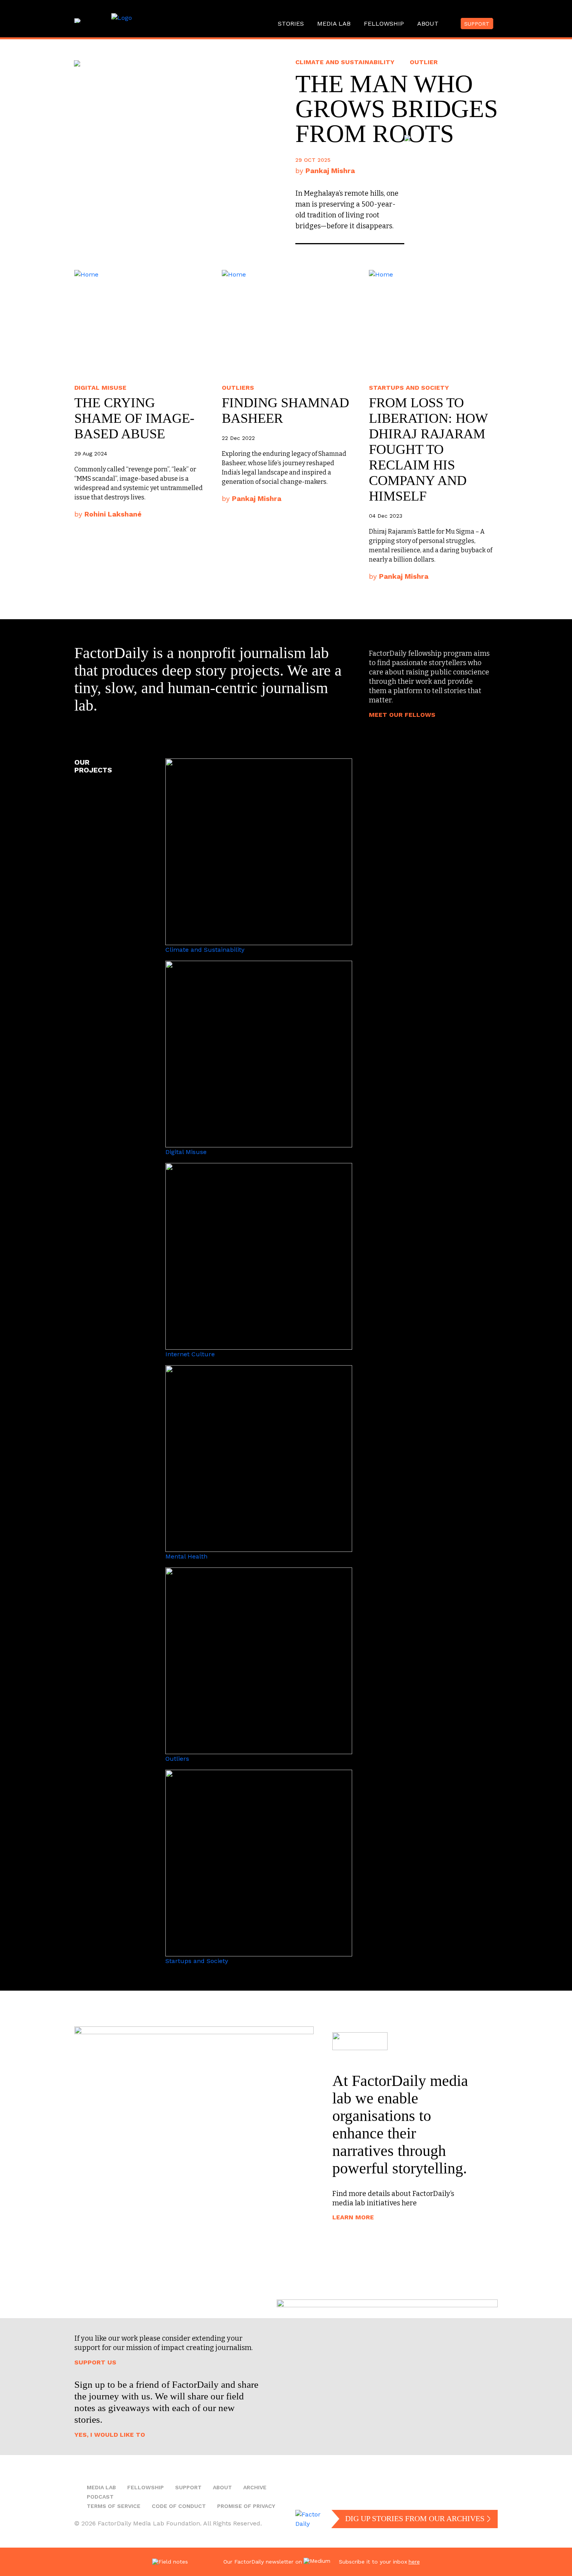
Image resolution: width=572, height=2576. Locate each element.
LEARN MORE (353, 2217)
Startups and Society (409, 388)
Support (477, 24)
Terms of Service (114, 2506)
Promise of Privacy (246, 2506)
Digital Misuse (100, 388)
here (414, 2562)
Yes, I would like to (110, 2435)
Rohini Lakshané (113, 514)
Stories (291, 24)
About (428, 24)
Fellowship (384, 24)
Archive (255, 2487)
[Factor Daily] (165, 21)
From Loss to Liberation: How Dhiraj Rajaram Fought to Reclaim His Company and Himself (428, 449)
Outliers (238, 388)
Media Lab (334, 24)
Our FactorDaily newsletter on (263, 2562)
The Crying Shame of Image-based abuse (134, 418)
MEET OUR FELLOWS (402, 715)
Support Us (95, 2362)
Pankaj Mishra (257, 498)
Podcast (100, 2497)
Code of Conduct (179, 2506)
